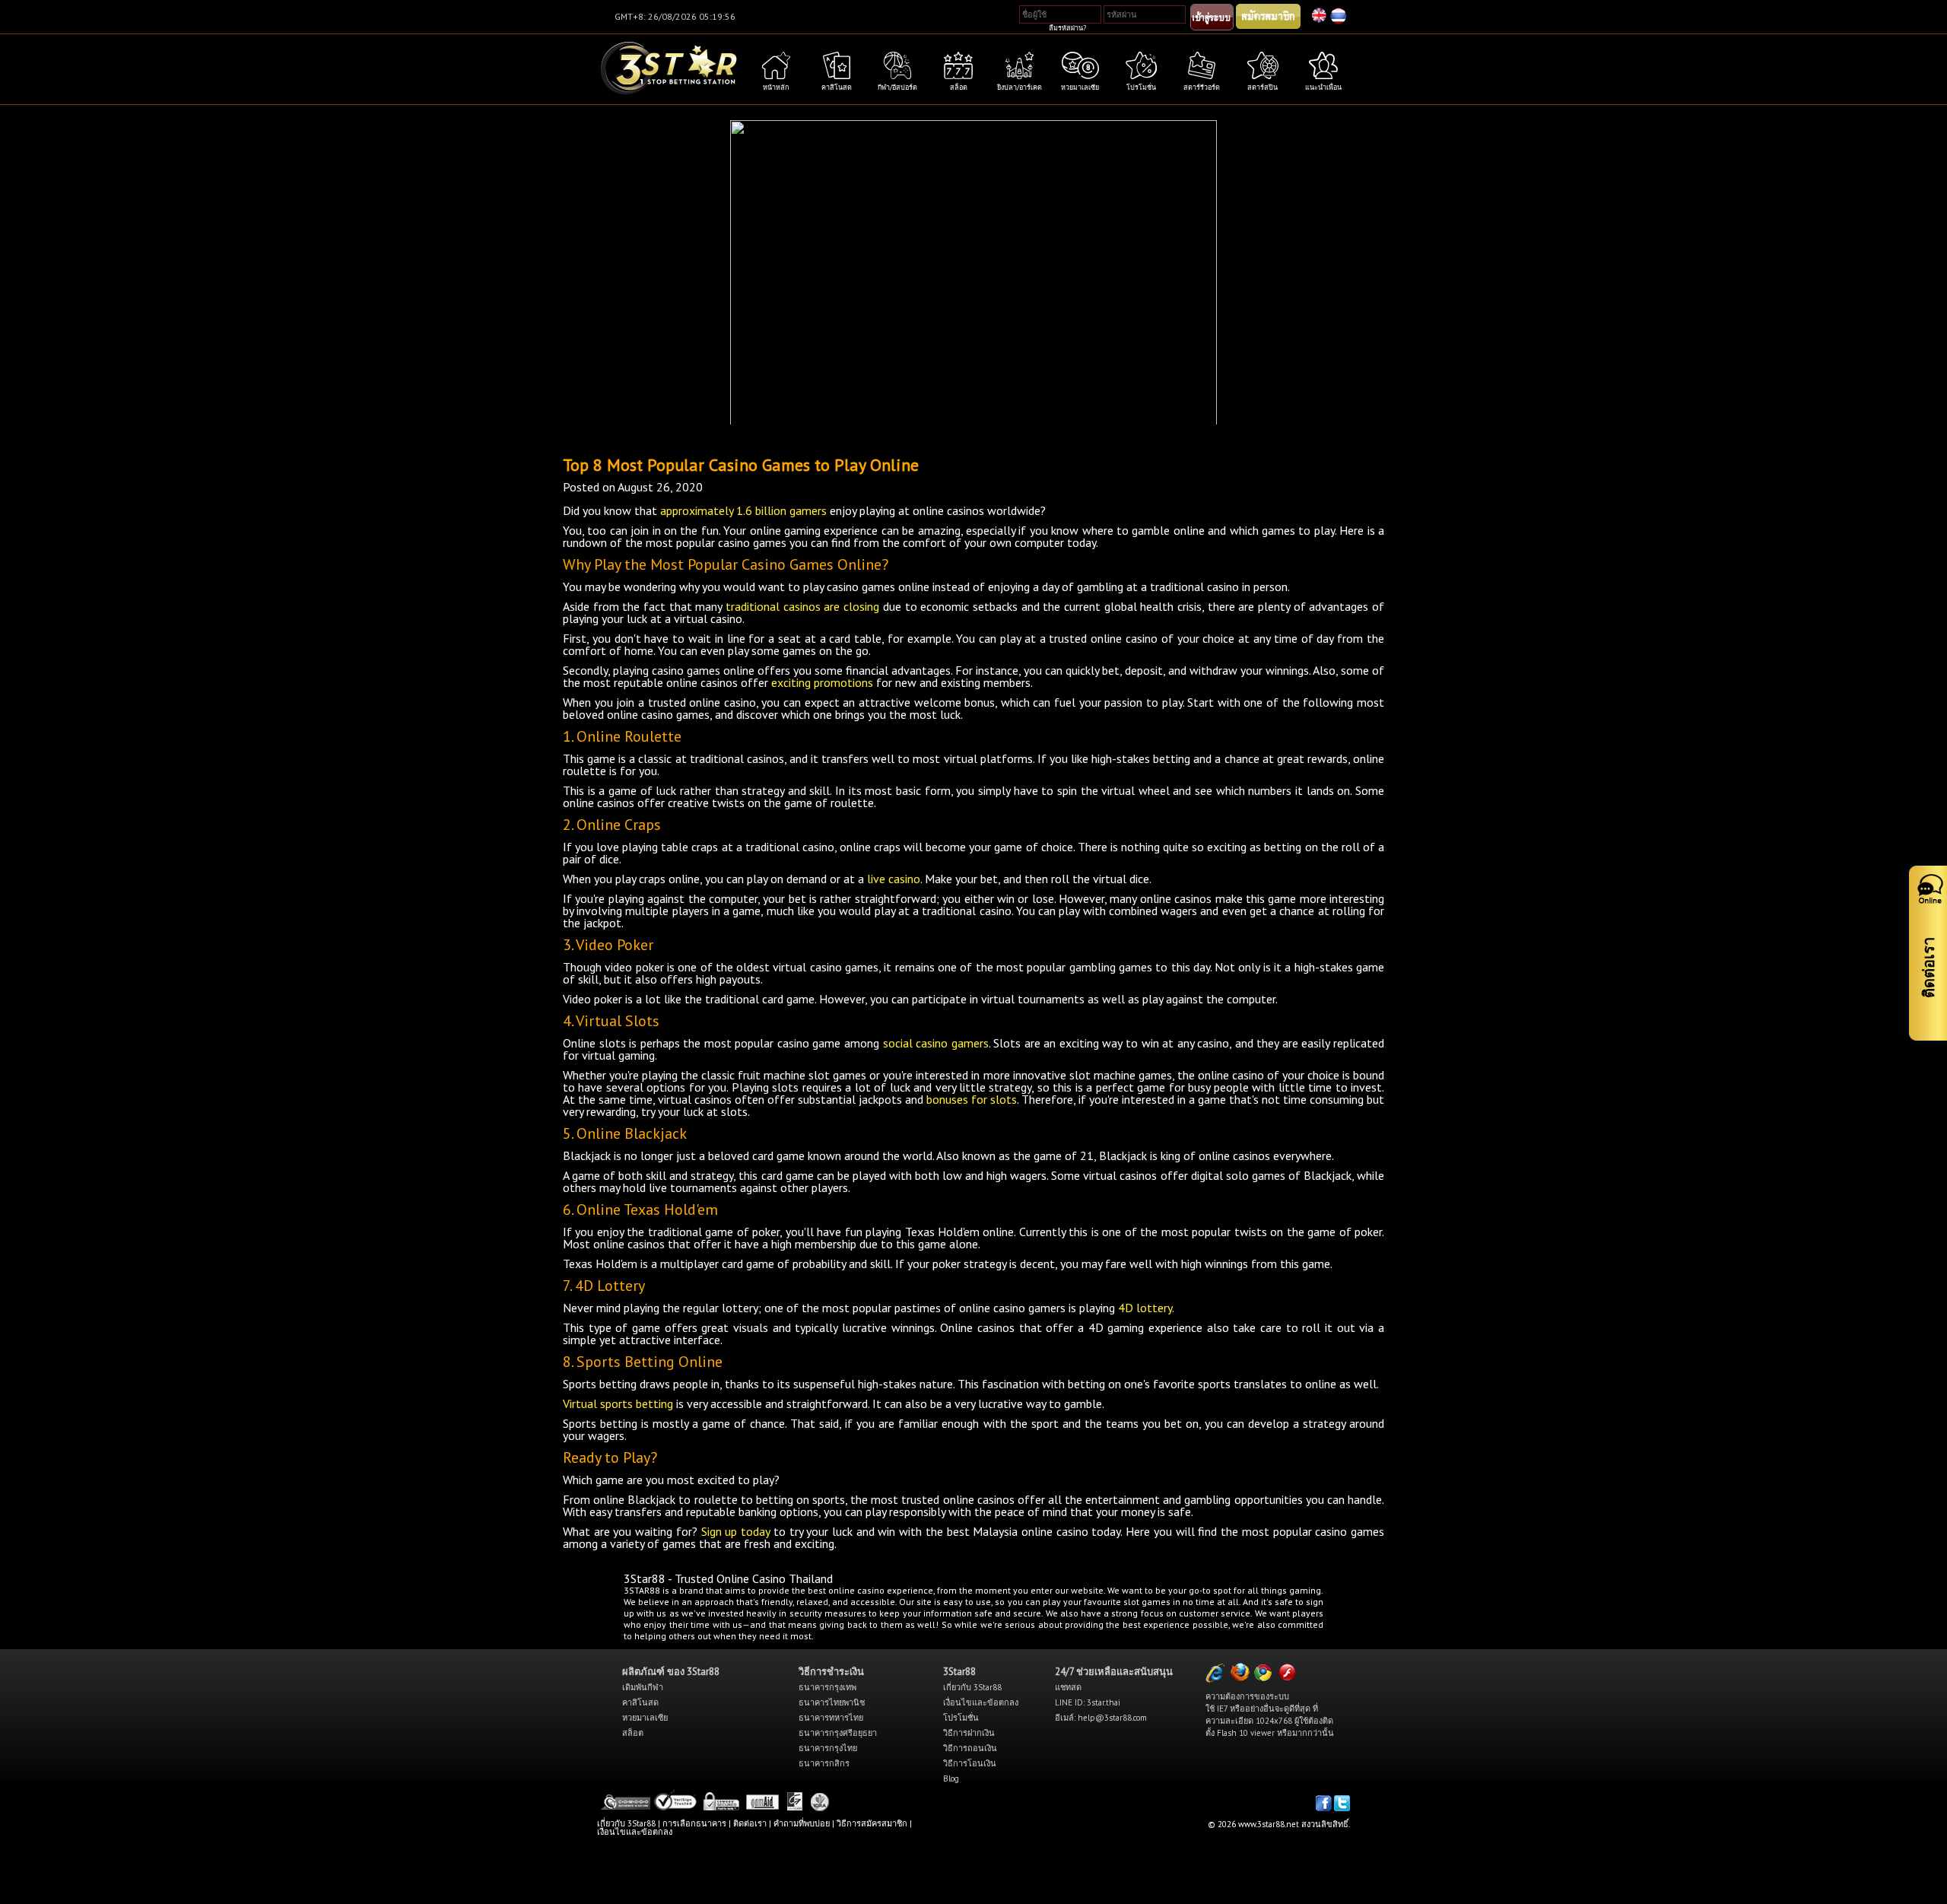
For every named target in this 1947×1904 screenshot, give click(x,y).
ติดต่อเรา (750, 1823)
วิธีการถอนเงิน (970, 1748)
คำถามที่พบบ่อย (802, 1823)
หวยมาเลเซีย (645, 1718)
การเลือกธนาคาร (694, 1823)
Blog (951, 1778)
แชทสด (1068, 1687)
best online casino (846, 1590)
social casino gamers (936, 1043)
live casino (894, 879)
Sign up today (735, 1531)
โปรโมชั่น (961, 1718)
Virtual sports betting (618, 1403)
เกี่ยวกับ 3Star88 (972, 1687)
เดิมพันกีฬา (643, 1687)
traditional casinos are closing (802, 606)
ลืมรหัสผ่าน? (1067, 28)
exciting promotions (822, 682)
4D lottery (1145, 1308)
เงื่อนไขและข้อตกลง (981, 1702)
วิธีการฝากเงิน (969, 1733)
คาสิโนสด (640, 1702)
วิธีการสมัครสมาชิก (872, 1823)
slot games (1147, 1602)
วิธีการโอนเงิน (970, 1763)
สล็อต (633, 1733)
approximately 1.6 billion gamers (743, 510)
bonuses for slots (972, 1099)
